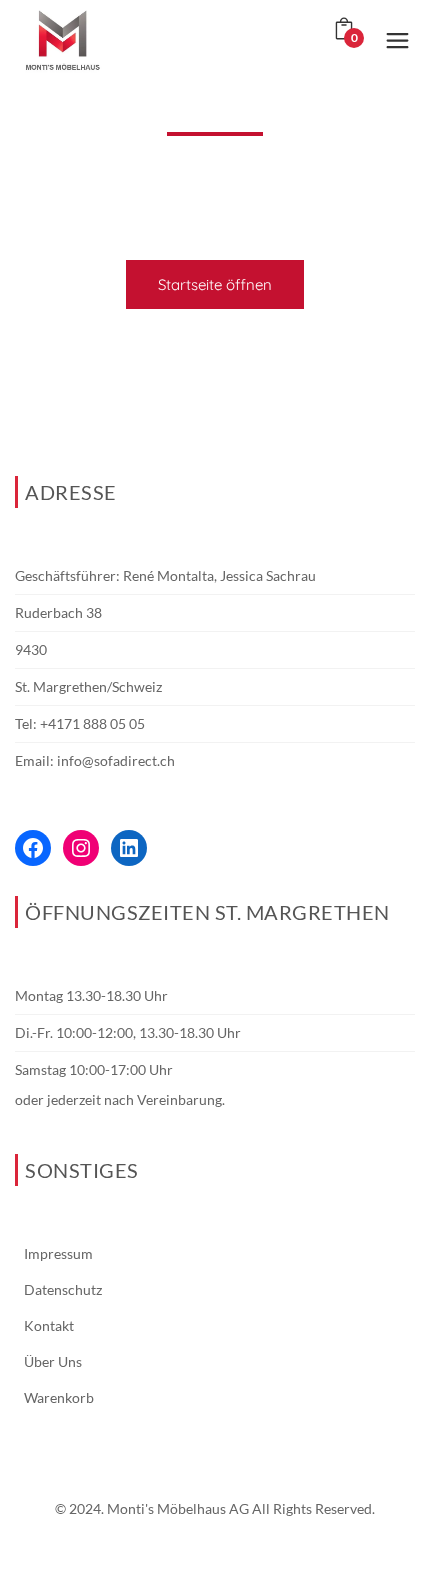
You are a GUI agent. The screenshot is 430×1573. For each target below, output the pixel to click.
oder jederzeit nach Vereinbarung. (120, 1099)
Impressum (58, 1253)
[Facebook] (33, 848)
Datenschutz (63, 1289)
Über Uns (53, 1361)
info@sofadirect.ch (116, 760)
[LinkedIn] (129, 848)
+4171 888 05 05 (92, 723)
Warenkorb (59, 1397)
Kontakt (49, 1325)
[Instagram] (81, 848)
